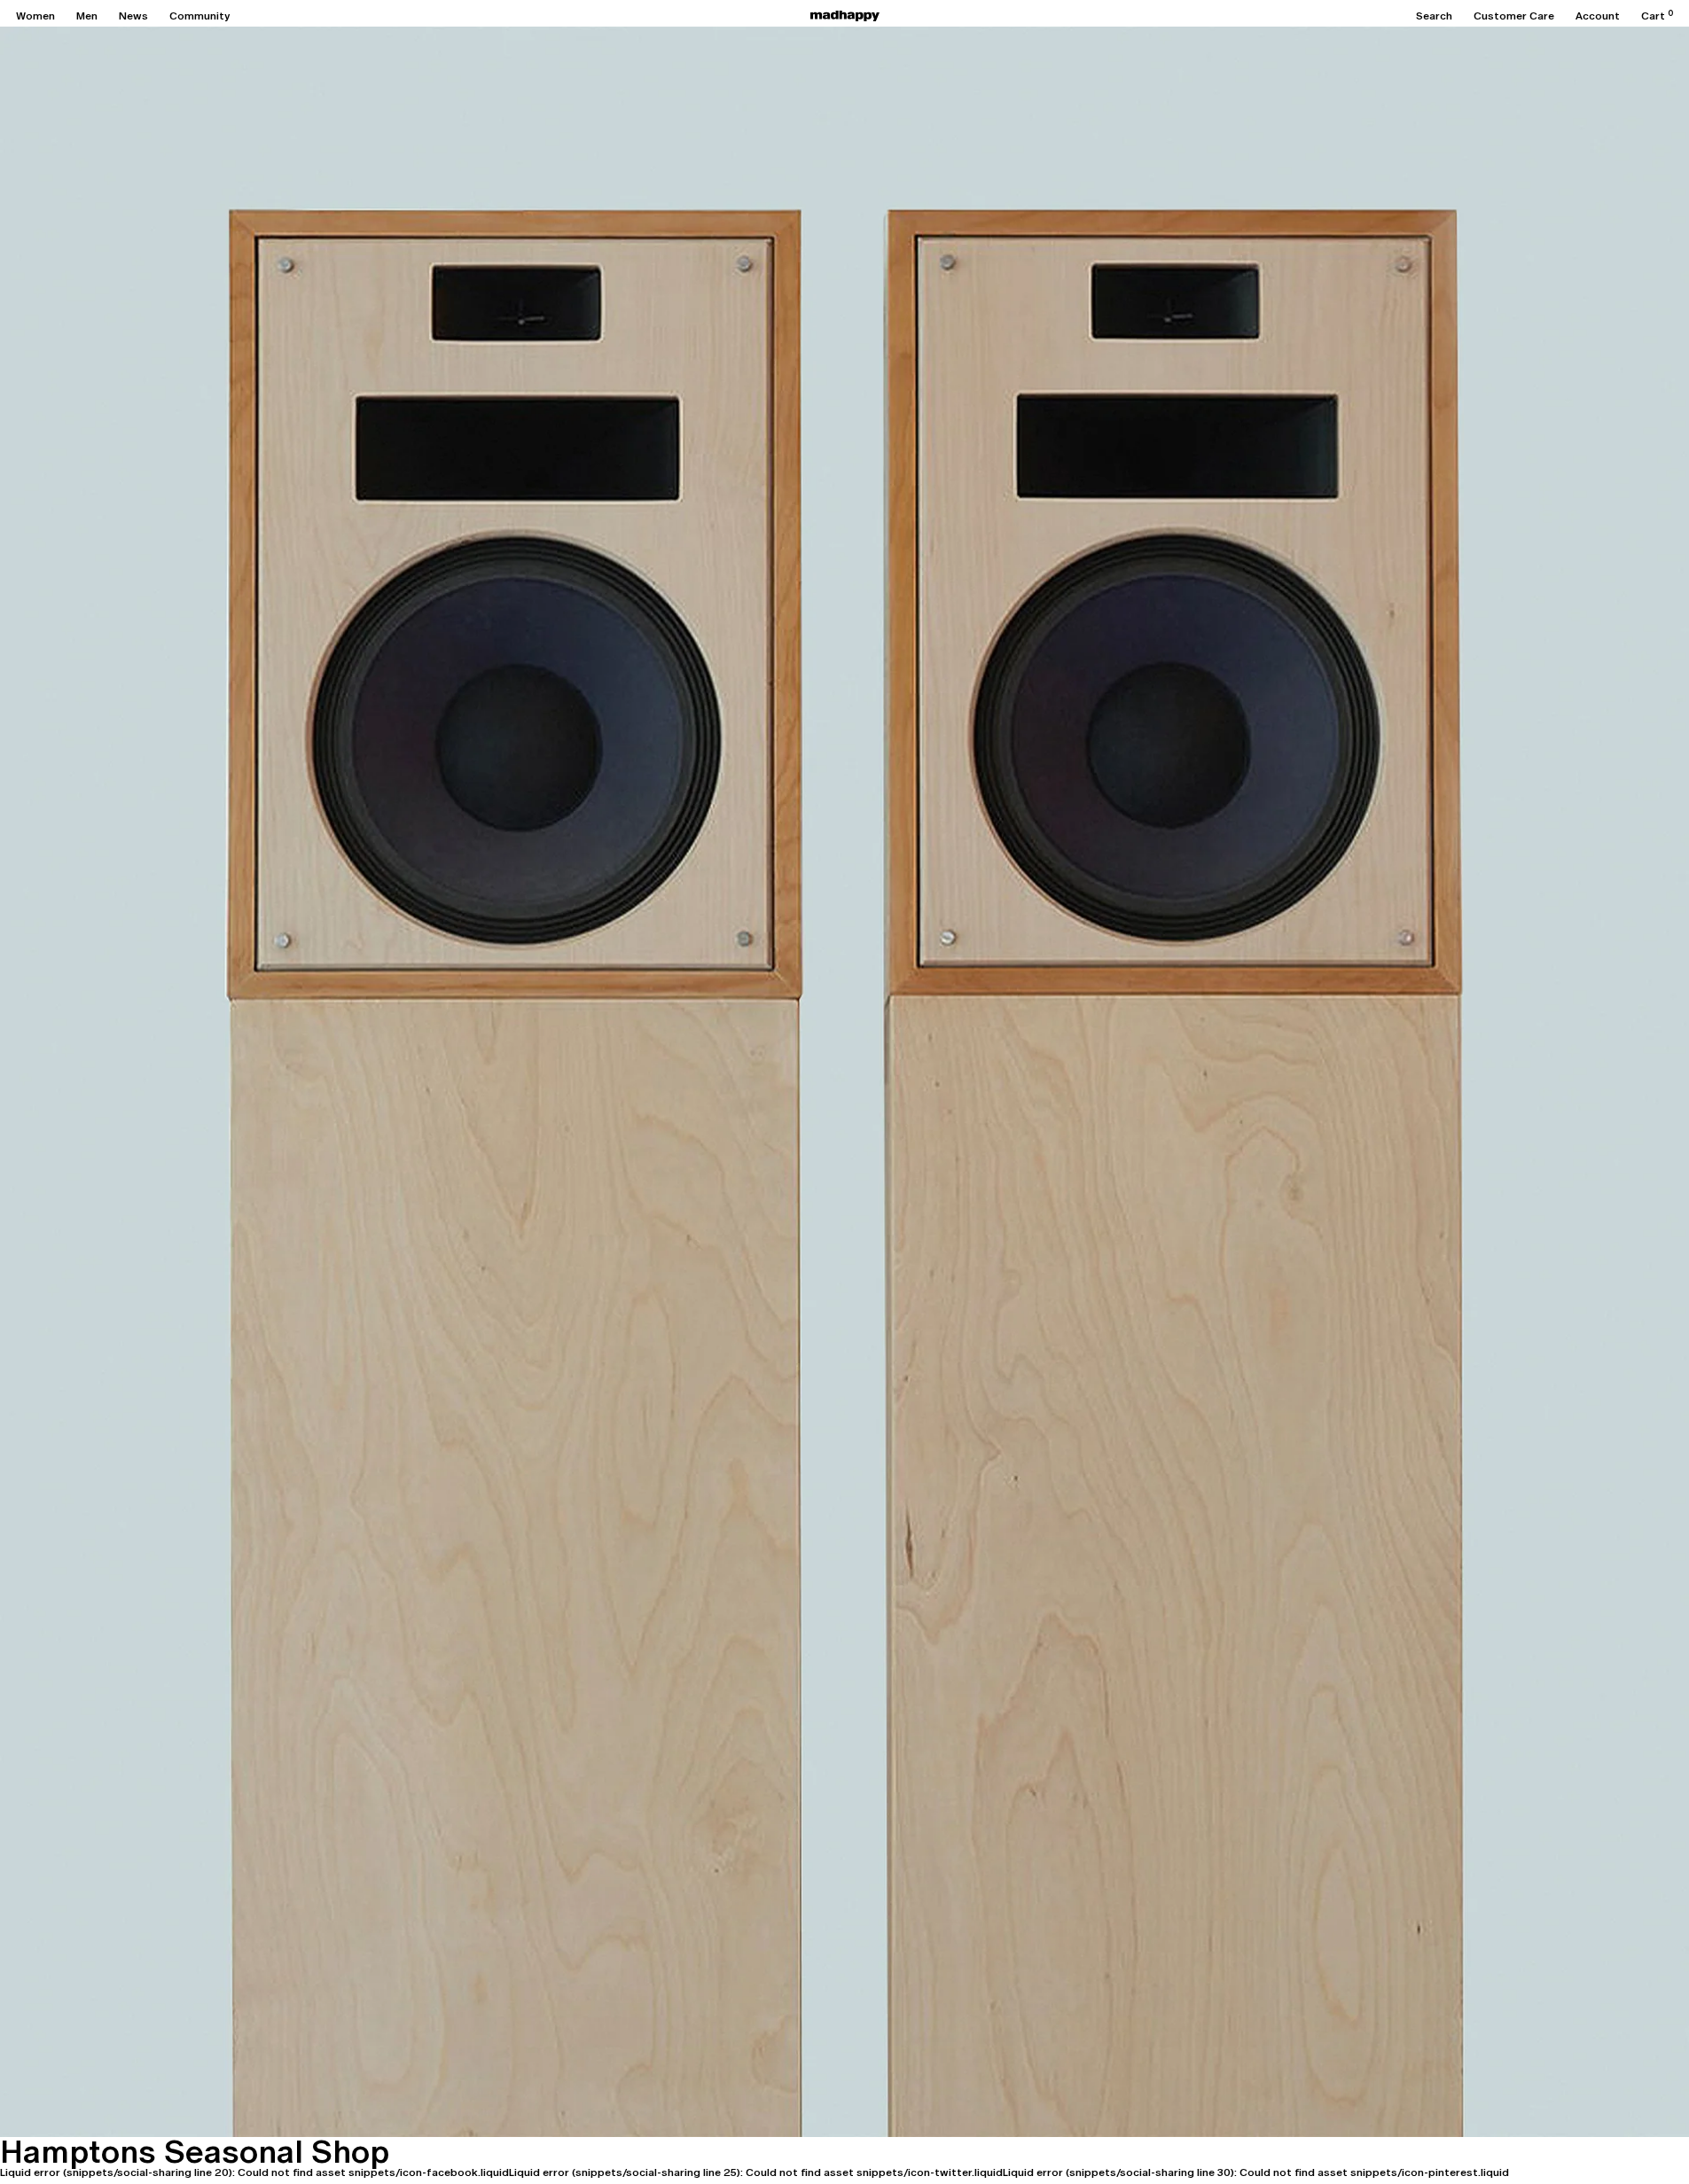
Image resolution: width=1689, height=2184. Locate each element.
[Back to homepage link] (845, 16)
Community (199, 16)
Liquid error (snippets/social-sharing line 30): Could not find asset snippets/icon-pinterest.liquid (1256, 2172)
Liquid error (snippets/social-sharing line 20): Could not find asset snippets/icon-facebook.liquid (254, 2172)
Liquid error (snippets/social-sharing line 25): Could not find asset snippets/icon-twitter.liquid (756, 2172)
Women (35, 16)
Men (87, 16)
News (133, 16)
